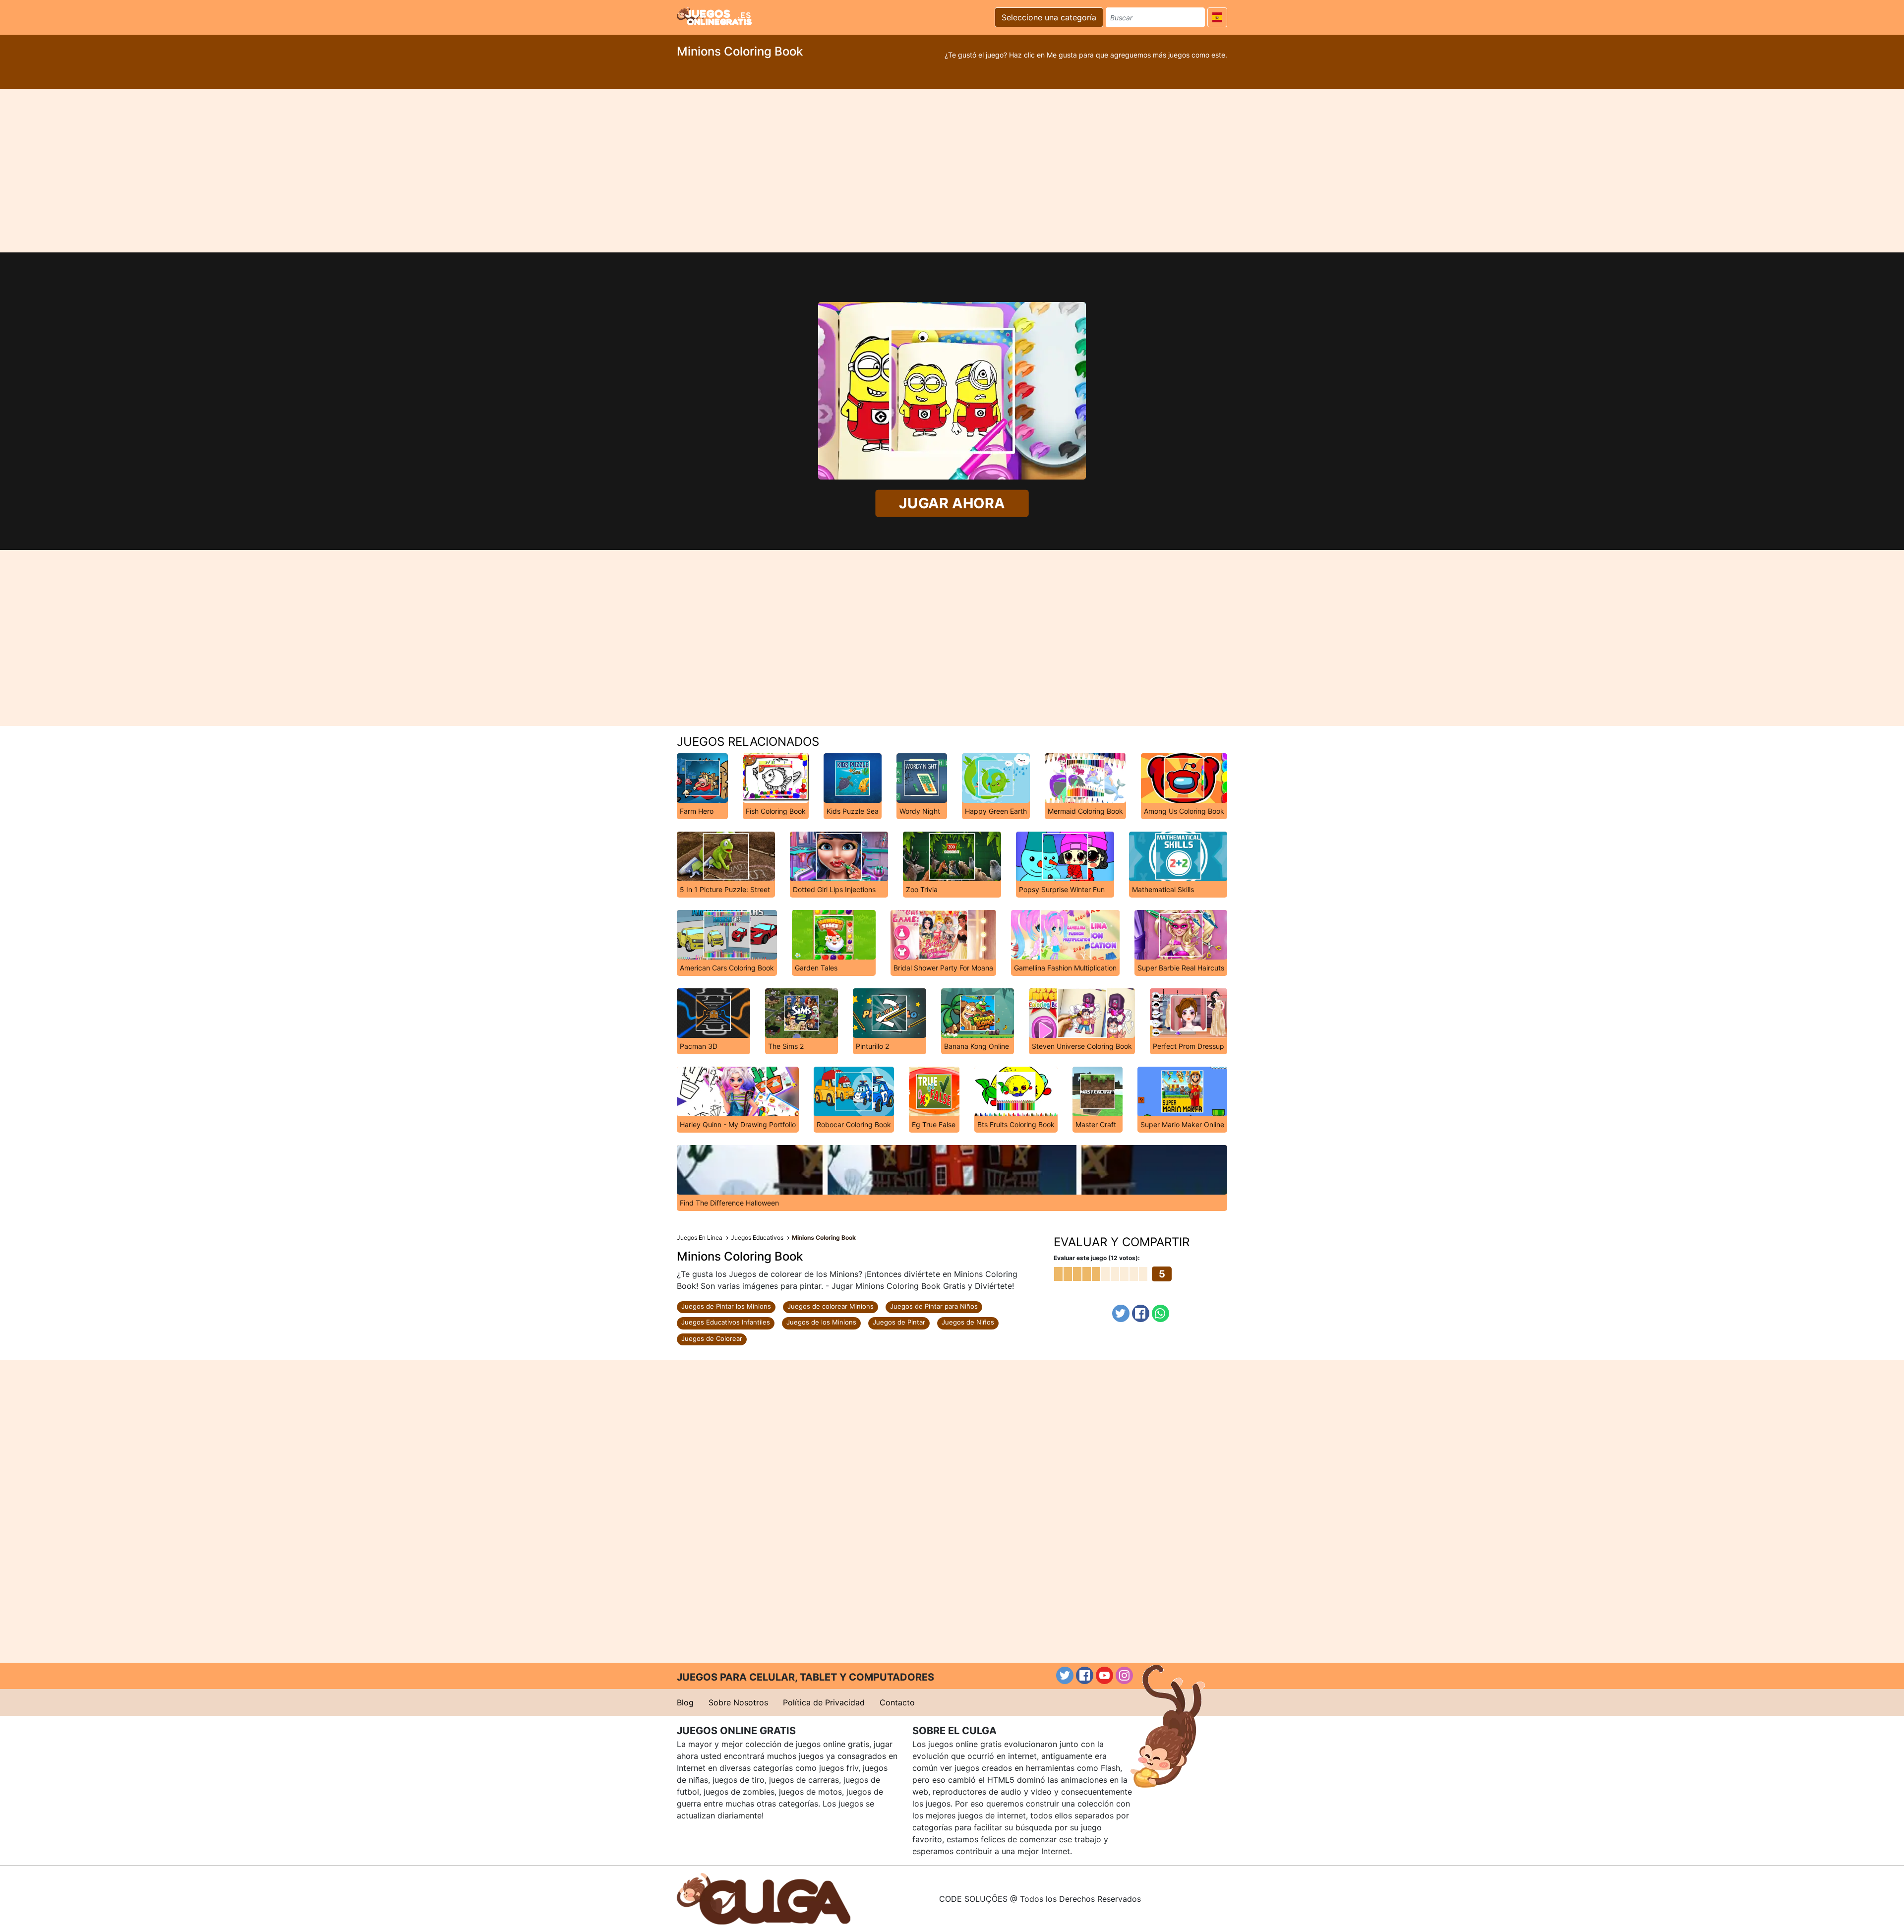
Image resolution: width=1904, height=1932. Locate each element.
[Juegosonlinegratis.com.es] (714, 16)
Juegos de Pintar (899, 1322)
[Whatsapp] (1160, 1313)
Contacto (897, 1702)
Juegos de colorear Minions (831, 1306)
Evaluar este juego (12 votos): (1097, 1258)
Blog (685, 1702)
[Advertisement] (952, 171)
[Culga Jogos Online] (764, 1898)
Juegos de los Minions (821, 1322)
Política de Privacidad (824, 1702)
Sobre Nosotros (738, 1702)
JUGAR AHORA (952, 503)
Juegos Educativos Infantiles (726, 1322)
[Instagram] (1124, 1675)
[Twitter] (1121, 1313)
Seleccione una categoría (1049, 17)
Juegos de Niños (968, 1322)
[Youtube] (1104, 1675)
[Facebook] (1141, 1313)
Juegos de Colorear (712, 1338)
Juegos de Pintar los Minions (726, 1306)
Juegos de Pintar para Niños (934, 1306)
